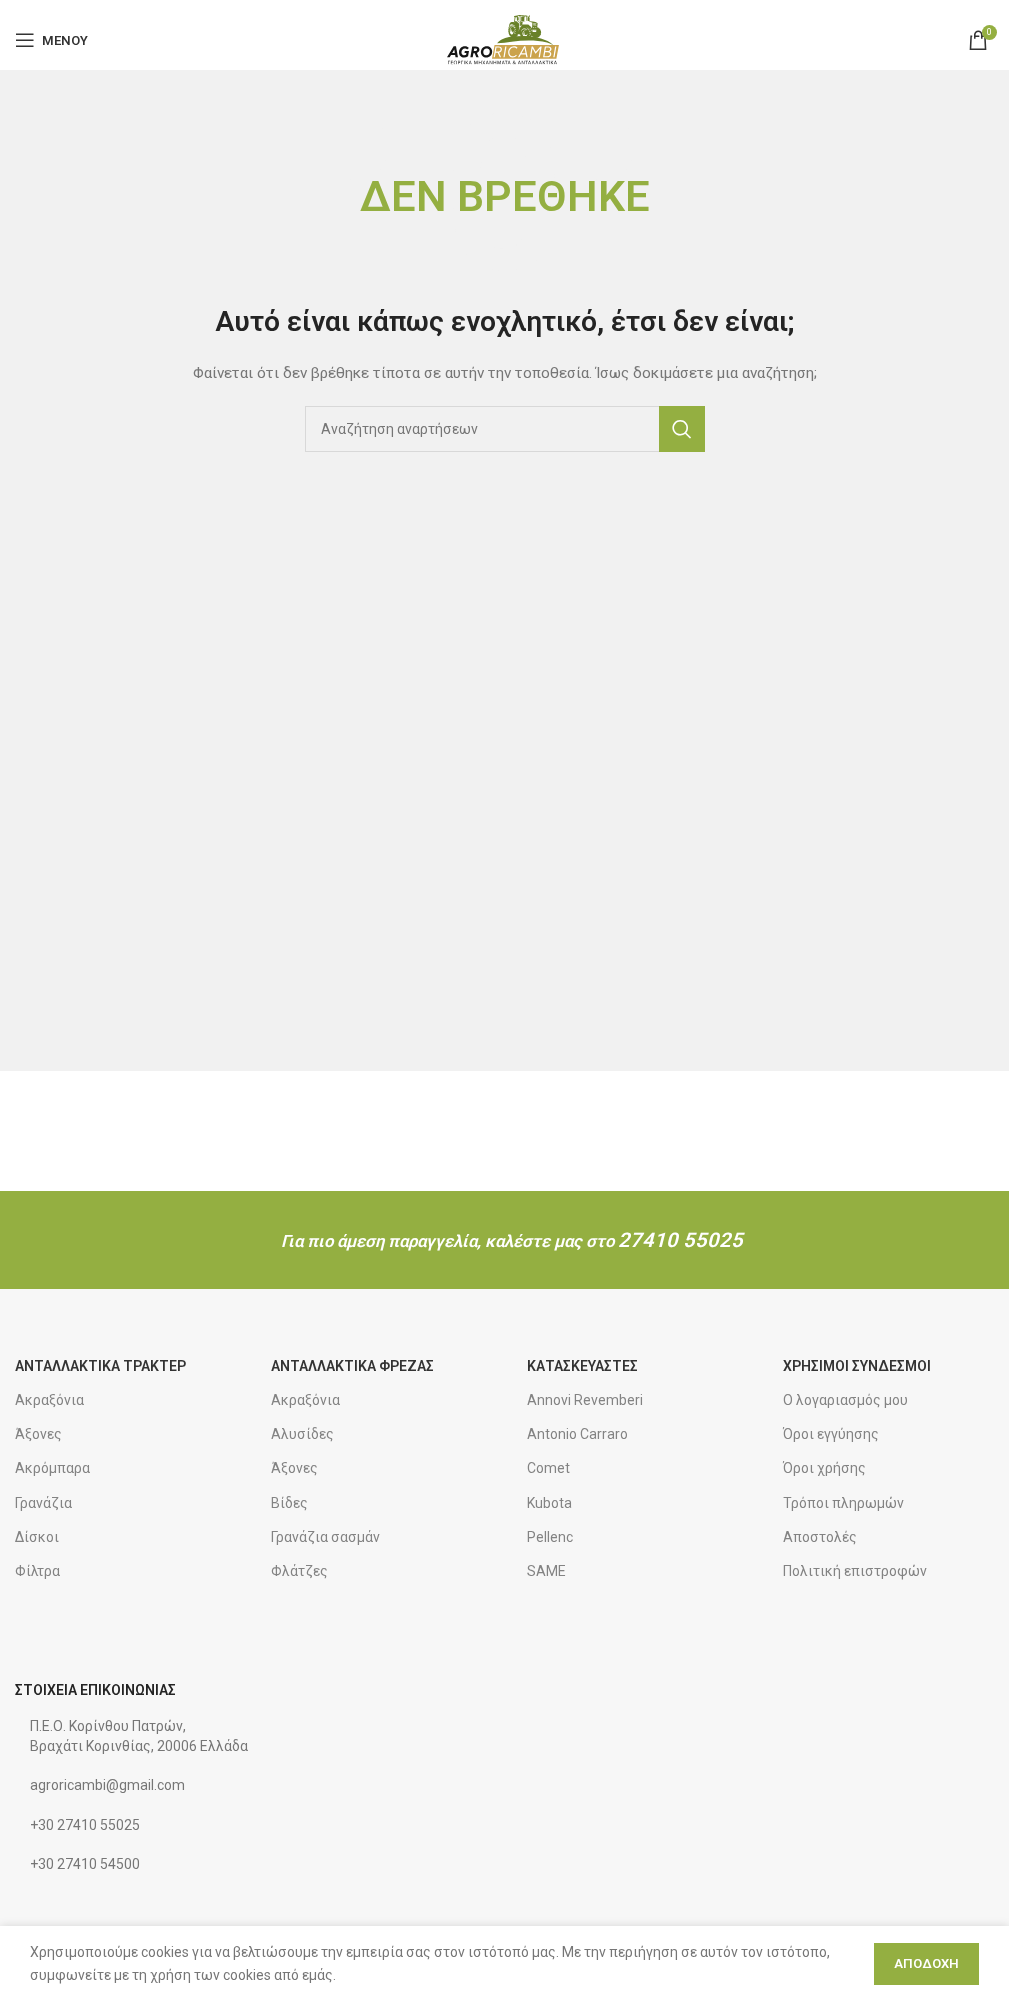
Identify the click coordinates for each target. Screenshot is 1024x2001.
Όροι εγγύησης (831, 1434)
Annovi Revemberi (585, 1400)
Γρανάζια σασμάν (325, 1537)
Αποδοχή (926, 1963)
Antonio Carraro (577, 1434)
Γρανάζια (43, 1503)
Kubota (549, 1503)
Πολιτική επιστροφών (855, 1571)
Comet (548, 1468)
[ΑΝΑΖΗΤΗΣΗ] (682, 429)
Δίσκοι (37, 1537)
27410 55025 (680, 1240)
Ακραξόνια (49, 1400)
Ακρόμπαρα (52, 1468)
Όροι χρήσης (824, 1468)
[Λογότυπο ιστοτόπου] (504, 39)
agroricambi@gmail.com (107, 1785)
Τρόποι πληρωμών (843, 1503)
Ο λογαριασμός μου (845, 1400)
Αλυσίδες (302, 1434)
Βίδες (289, 1503)
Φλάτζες (299, 1571)
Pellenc (550, 1537)
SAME (546, 1571)
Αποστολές (820, 1537)
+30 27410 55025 (85, 1825)
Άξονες (38, 1434)
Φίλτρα (37, 1571)
